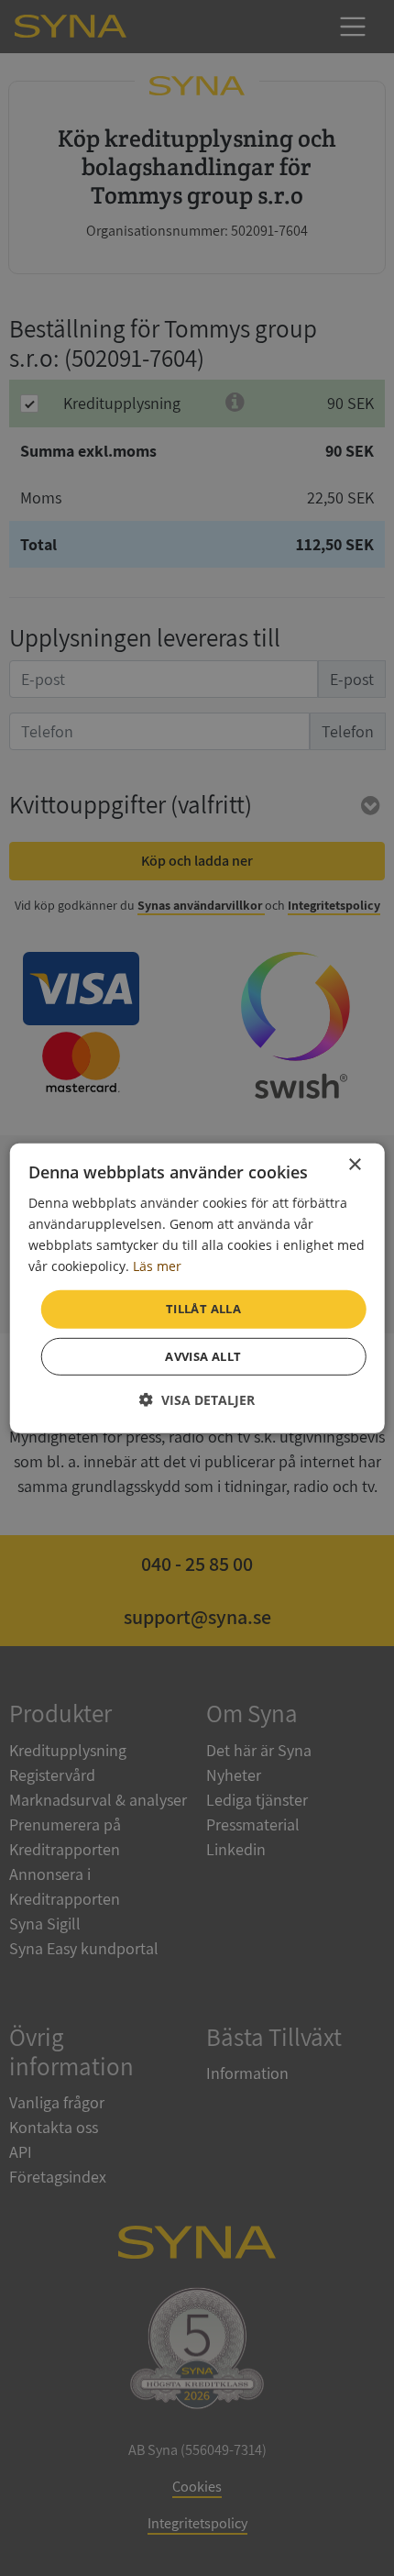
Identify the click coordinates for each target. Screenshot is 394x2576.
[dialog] (197, 1288)
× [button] (354, 1164)
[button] (197, 1400)
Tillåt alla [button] (203, 1309)
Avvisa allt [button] (203, 1356)
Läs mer (157, 1266)
